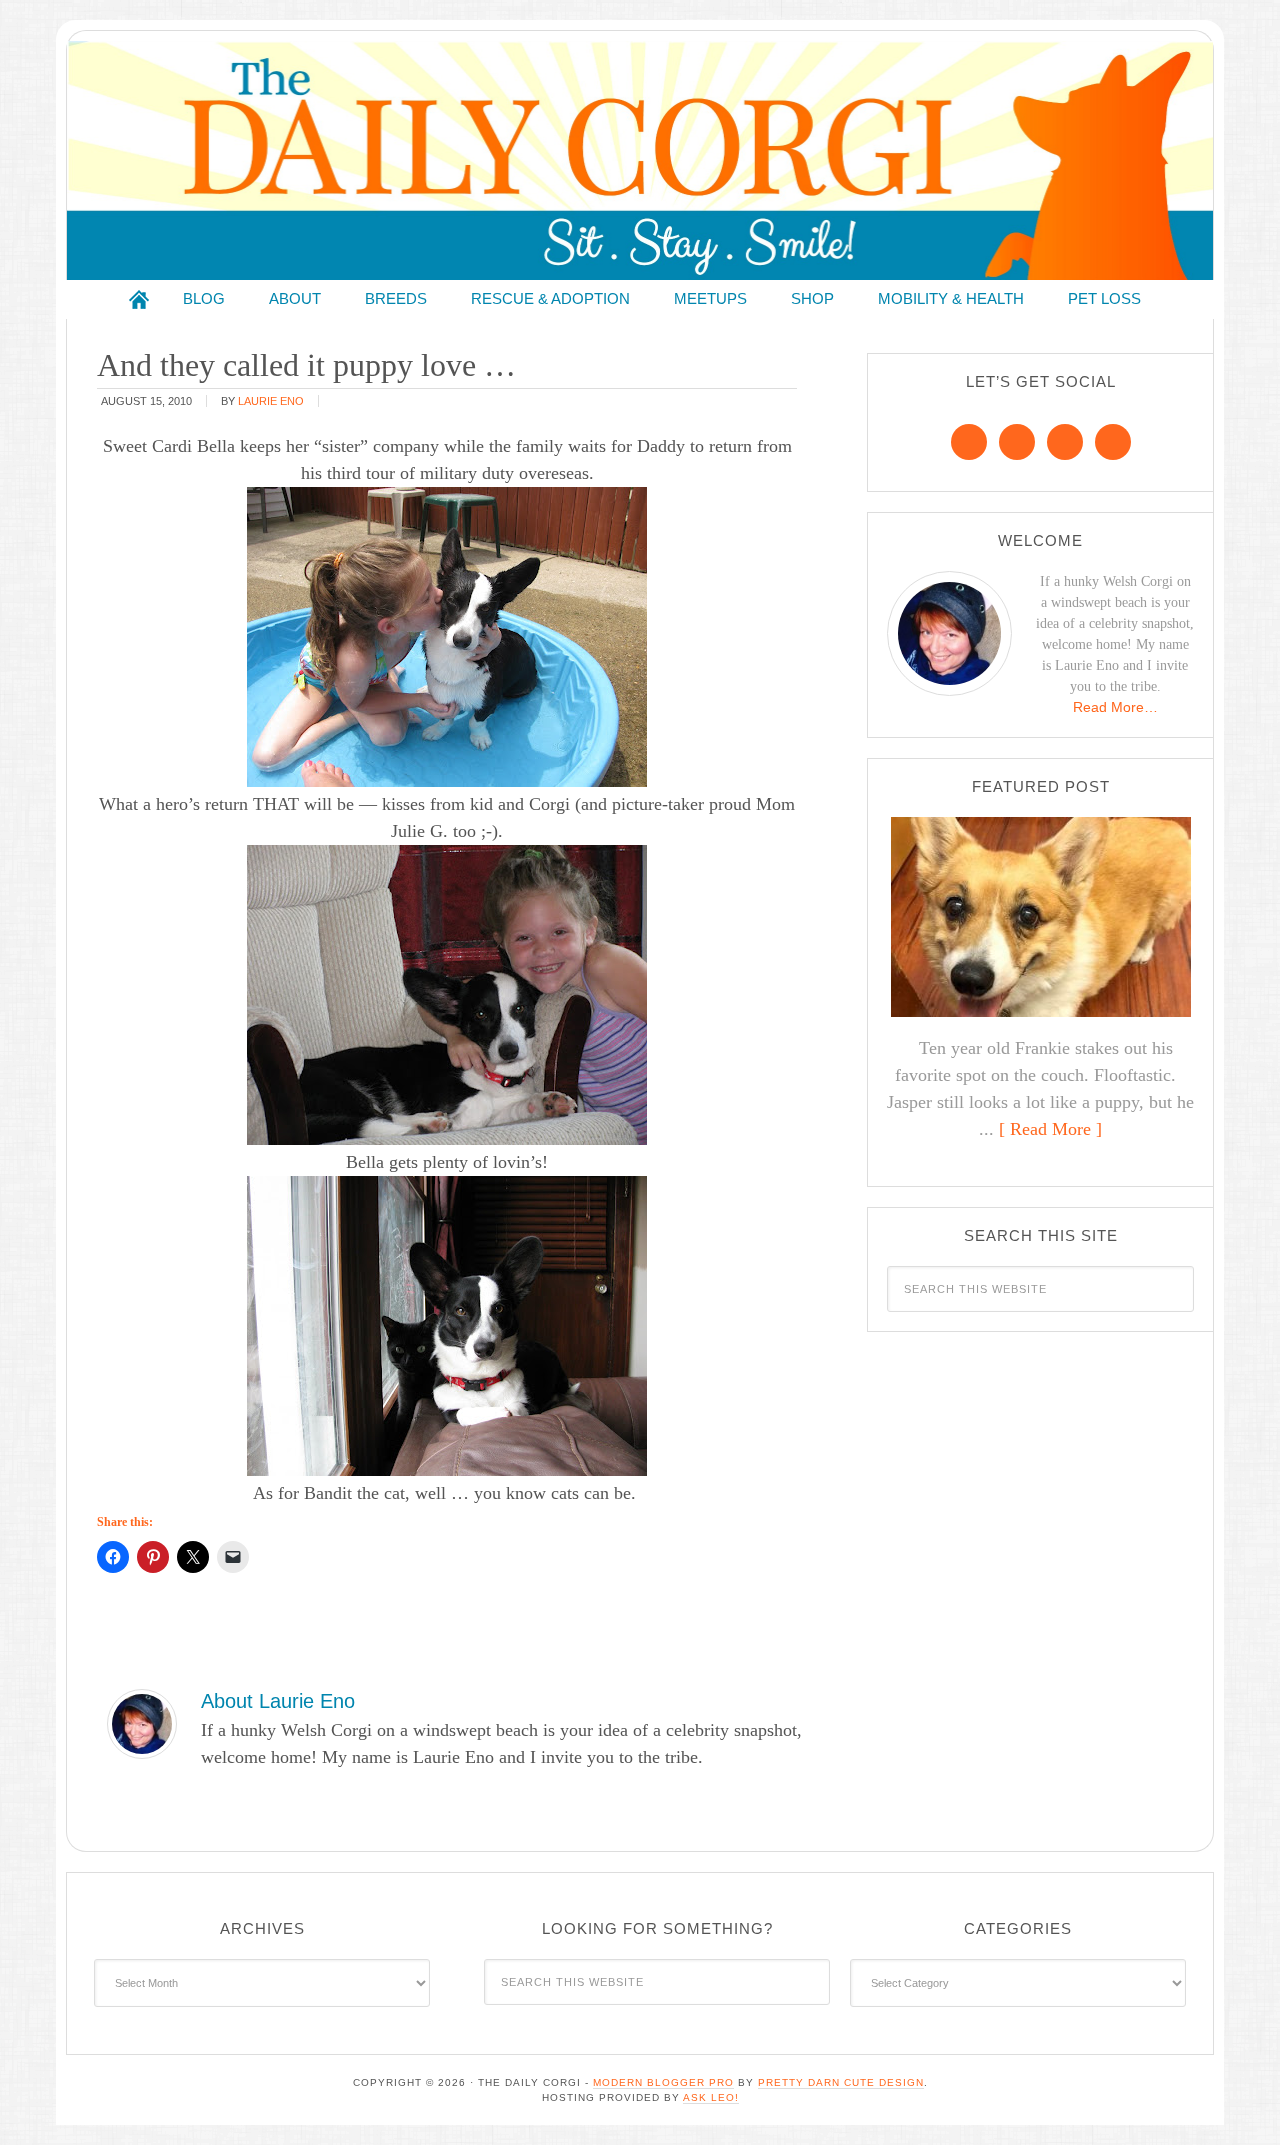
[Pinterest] (1017, 442)
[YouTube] (1113, 442)
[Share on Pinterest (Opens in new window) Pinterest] (153, 1557)
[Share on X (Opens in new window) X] (193, 1557)
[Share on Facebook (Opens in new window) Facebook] (113, 1557)
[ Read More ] (1050, 1129)
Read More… (1115, 707)
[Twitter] (1065, 442)
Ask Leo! (711, 2097)
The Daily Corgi (640, 160)
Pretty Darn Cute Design (841, 2082)
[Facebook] (969, 442)
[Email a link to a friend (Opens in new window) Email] (233, 1557)
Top (1232, 2097)
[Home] (139, 299)
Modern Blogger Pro (663, 2082)
